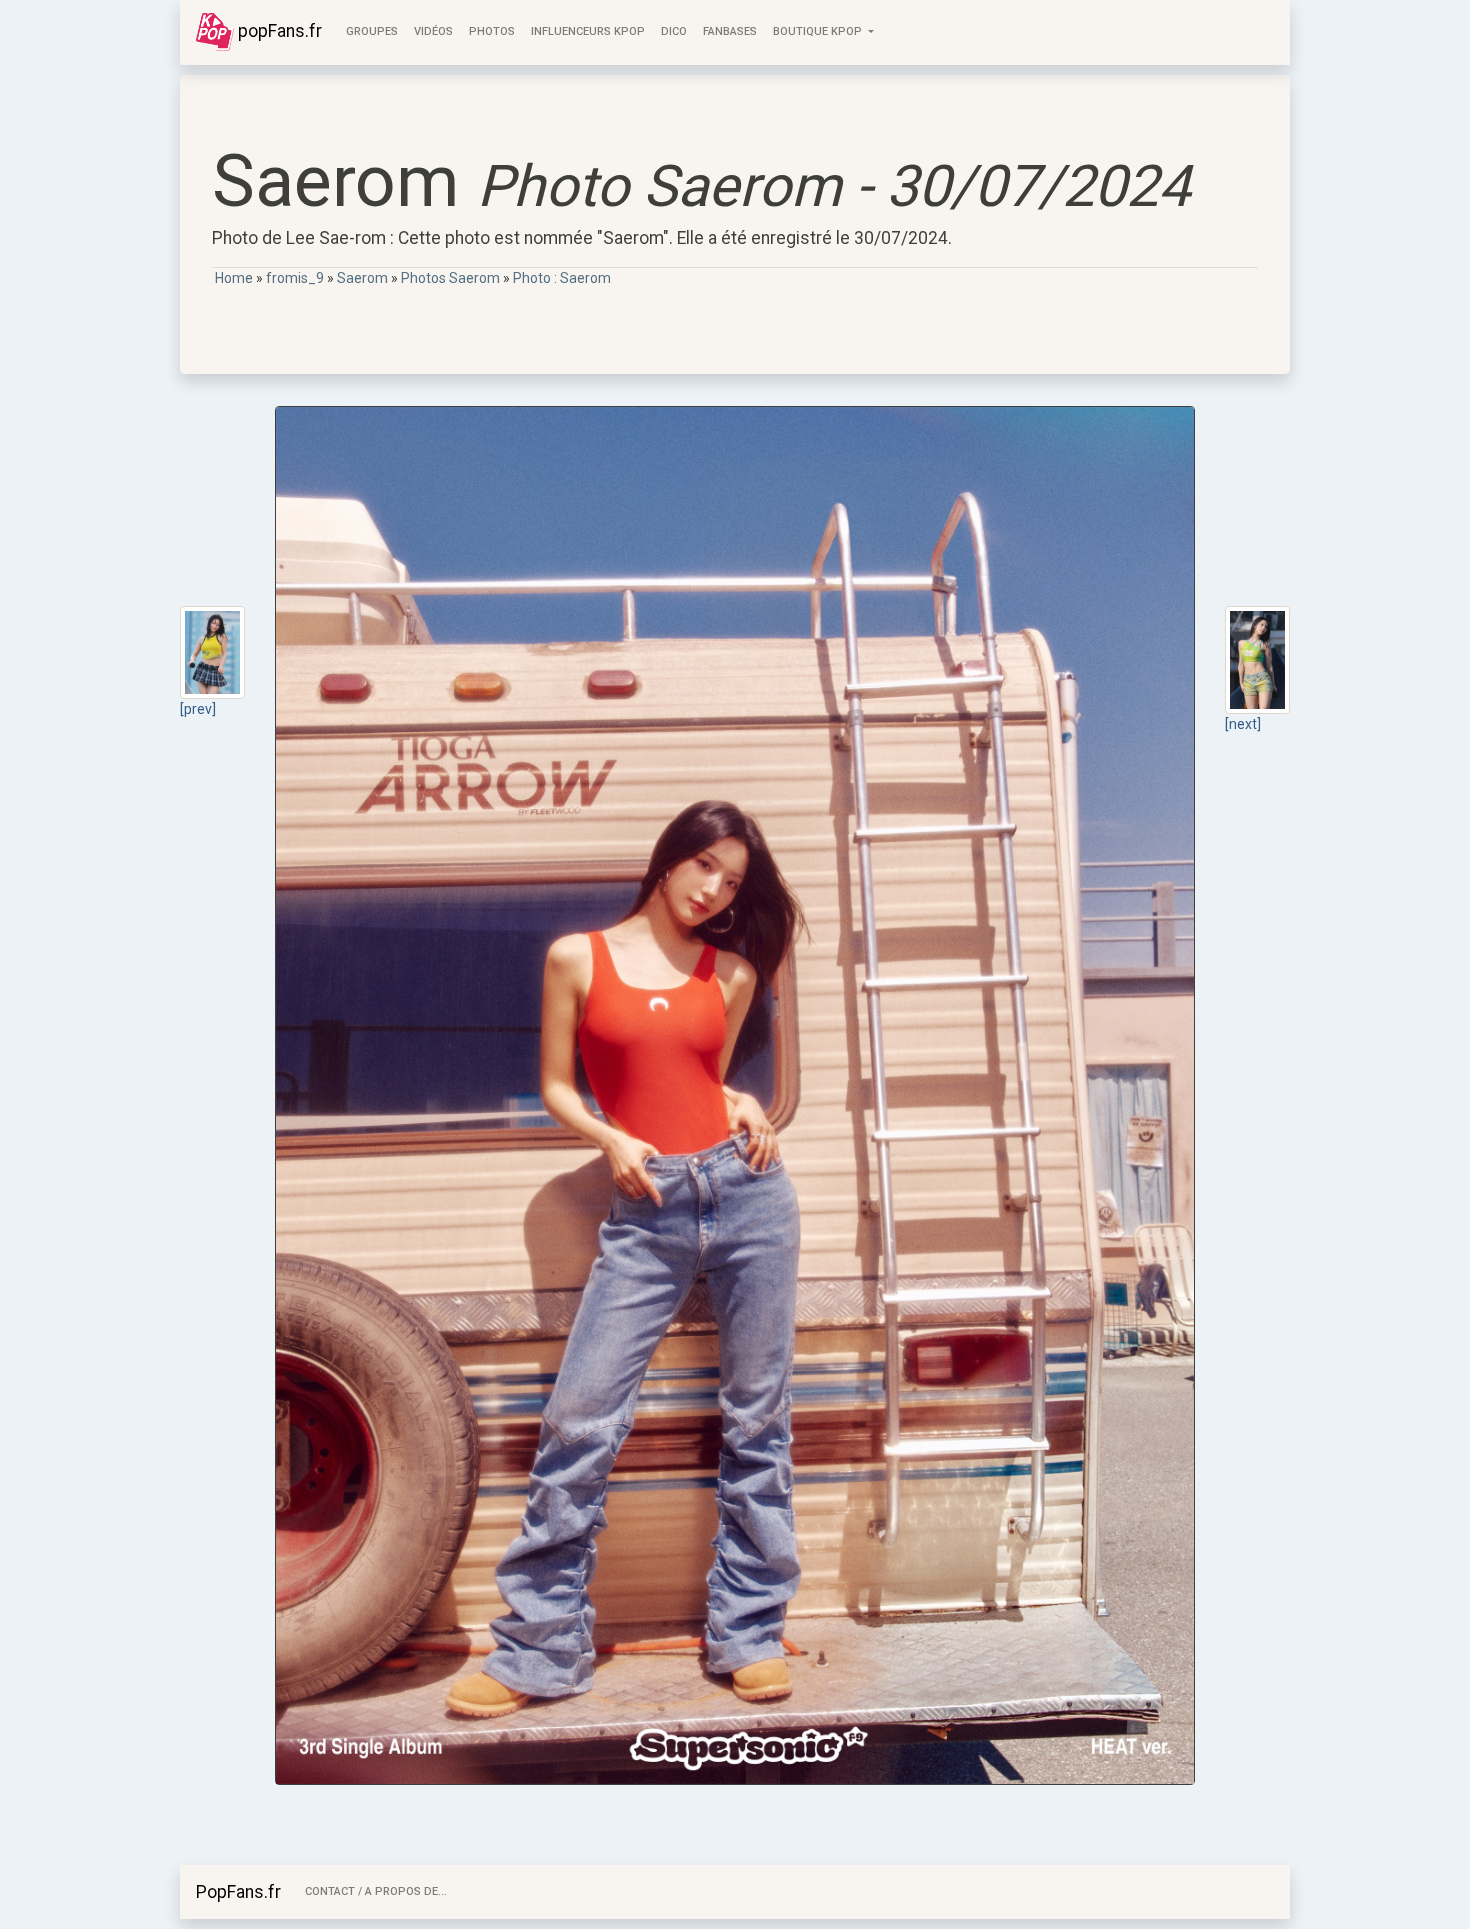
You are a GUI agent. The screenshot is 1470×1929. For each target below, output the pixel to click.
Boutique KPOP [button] (819, 31)
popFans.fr (278, 31)
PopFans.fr (238, 1892)
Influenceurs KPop (588, 31)
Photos (492, 31)
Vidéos (433, 31)
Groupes (372, 31)
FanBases (730, 31)
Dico (674, 31)
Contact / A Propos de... (376, 1891)
